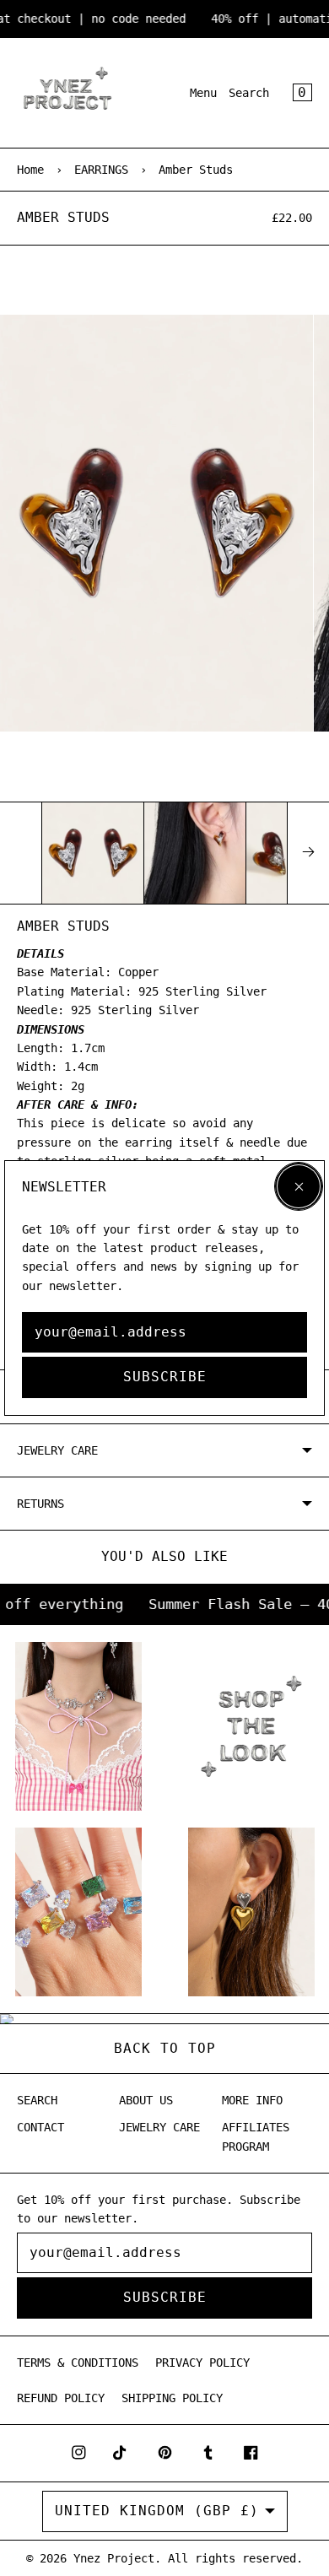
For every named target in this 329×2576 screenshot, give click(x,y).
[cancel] (299, 1186)
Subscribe (165, 1377)
